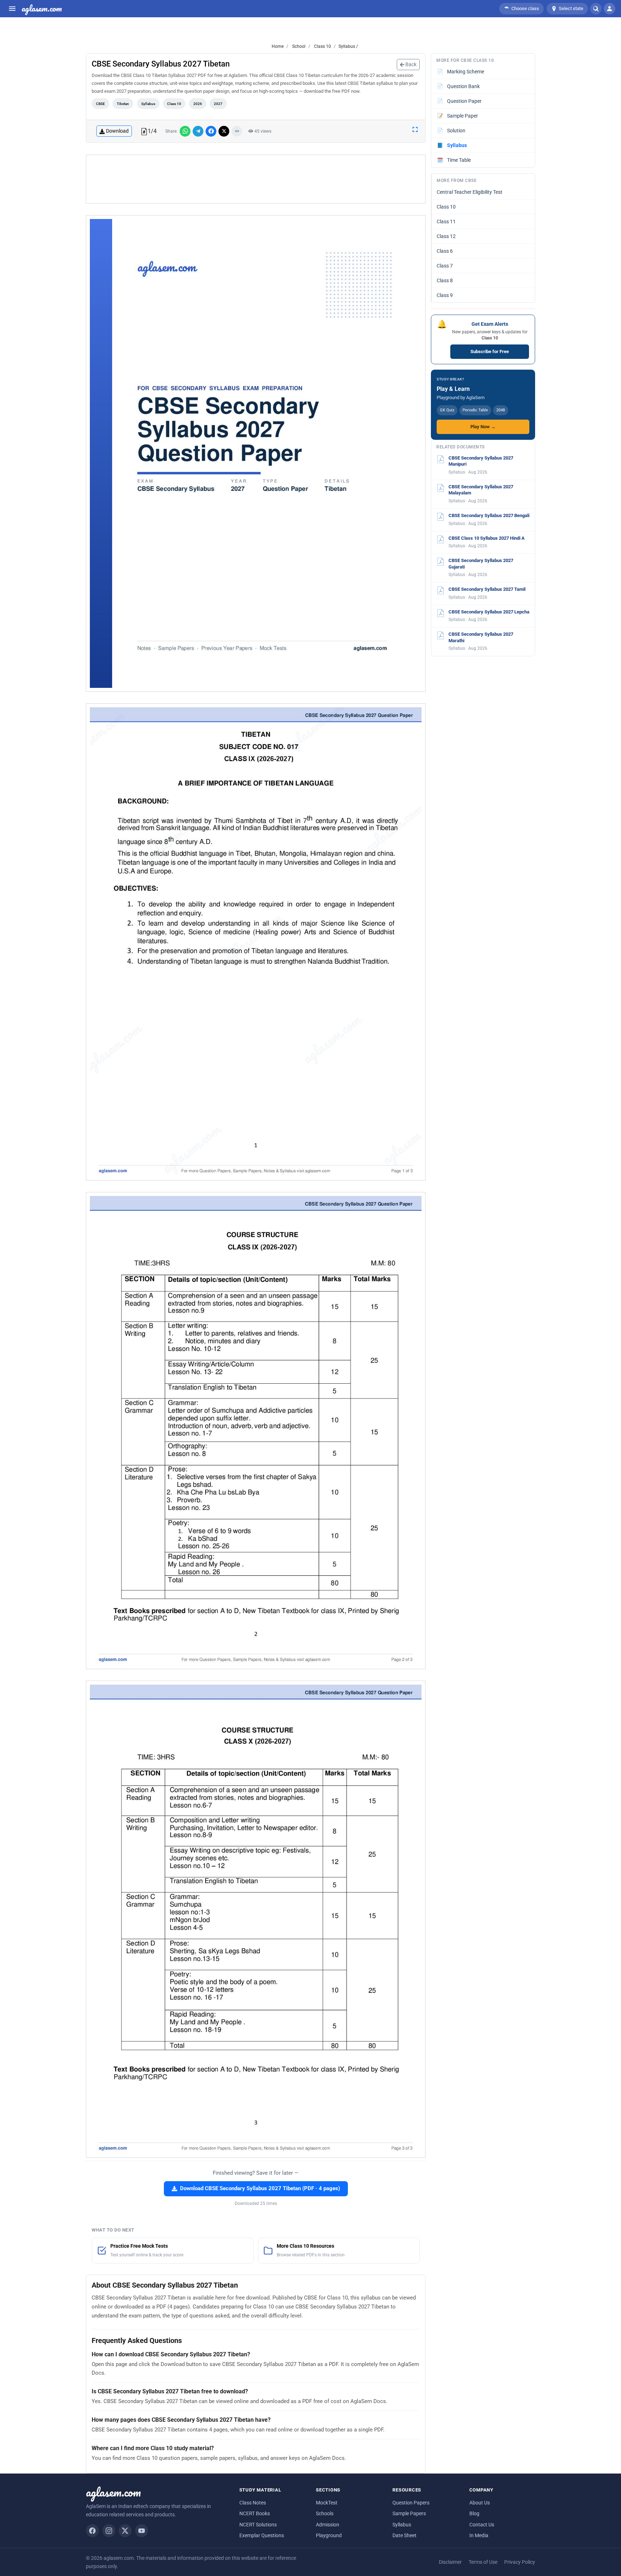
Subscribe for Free (490, 351)
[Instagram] (109, 2531)
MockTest (327, 2503)
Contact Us (482, 2525)
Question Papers (411, 2503)
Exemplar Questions (262, 2535)
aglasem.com (42, 9)
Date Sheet (404, 2535)
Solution (451, 131)
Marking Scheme (461, 72)
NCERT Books (255, 2513)
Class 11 (446, 221)
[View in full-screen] (415, 129)
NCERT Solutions (258, 2525)
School (298, 46)
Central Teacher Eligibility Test (470, 192)
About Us (480, 2503)
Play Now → (483, 427)
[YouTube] (142, 2531)
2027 (218, 104)
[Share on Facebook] (211, 131)
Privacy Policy (520, 2562)
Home (278, 46)
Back (410, 64)
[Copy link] (237, 131)
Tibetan (123, 104)
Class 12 (446, 236)
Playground (329, 2535)
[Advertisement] (256, 179)
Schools (325, 2513)
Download (117, 131)
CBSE (100, 104)
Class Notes (253, 2503)
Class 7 (445, 266)
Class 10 (322, 46)
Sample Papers (409, 2513)
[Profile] (609, 9)
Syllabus (148, 104)
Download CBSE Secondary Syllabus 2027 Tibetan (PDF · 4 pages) (260, 2189)
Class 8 (445, 280)
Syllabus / (348, 46)
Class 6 (445, 251)
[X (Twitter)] (125, 2531)
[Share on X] (224, 131)
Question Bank (459, 86)
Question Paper (459, 101)
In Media (479, 2535)
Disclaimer (450, 2562)
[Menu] (12, 9)
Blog (474, 2513)
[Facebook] (92, 2531)
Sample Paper (458, 116)
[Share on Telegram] (198, 131)
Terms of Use (483, 2562)
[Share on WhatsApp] (185, 131)
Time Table (454, 160)
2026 (198, 104)
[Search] (596, 9)
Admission (328, 2525)
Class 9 (445, 295)
